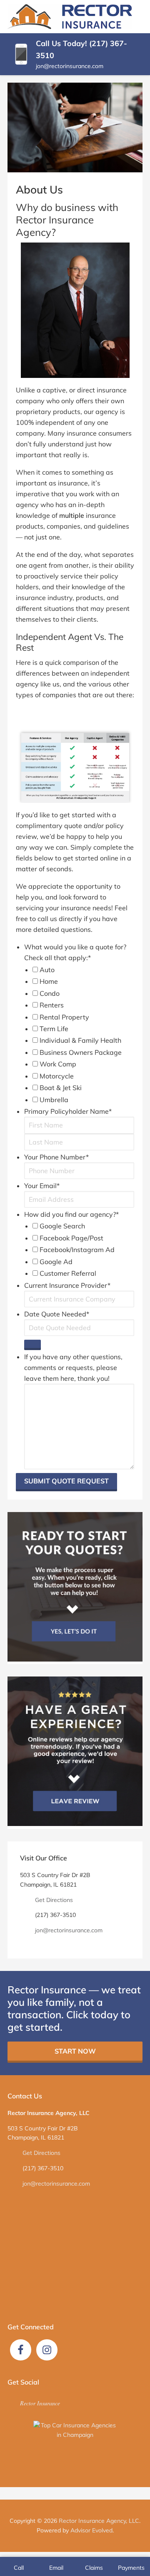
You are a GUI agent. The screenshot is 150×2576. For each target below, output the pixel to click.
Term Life (54, 1029)
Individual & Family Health (80, 1040)
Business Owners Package (81, 1052)
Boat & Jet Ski (61, 1088)
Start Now (75, 2051)
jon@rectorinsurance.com (70, 66)
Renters (52, 1005)
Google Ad (56, 1262)
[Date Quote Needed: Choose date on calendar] (32, 1345)
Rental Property (64, 1017)
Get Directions (54, 1900)
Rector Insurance (40, 2403)
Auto (47, 970)
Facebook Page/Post (71, 1238)
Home (49, 981)
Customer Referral (68, 1273)
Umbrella (54, 1100)
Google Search (62, 1226)
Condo (50, 993)
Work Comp (58, 1064)
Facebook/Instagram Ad (77, 1250)
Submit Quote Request (66, 1481)
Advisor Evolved (91, 2530)
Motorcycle (57, 1076)
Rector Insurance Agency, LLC (99, 2521)
